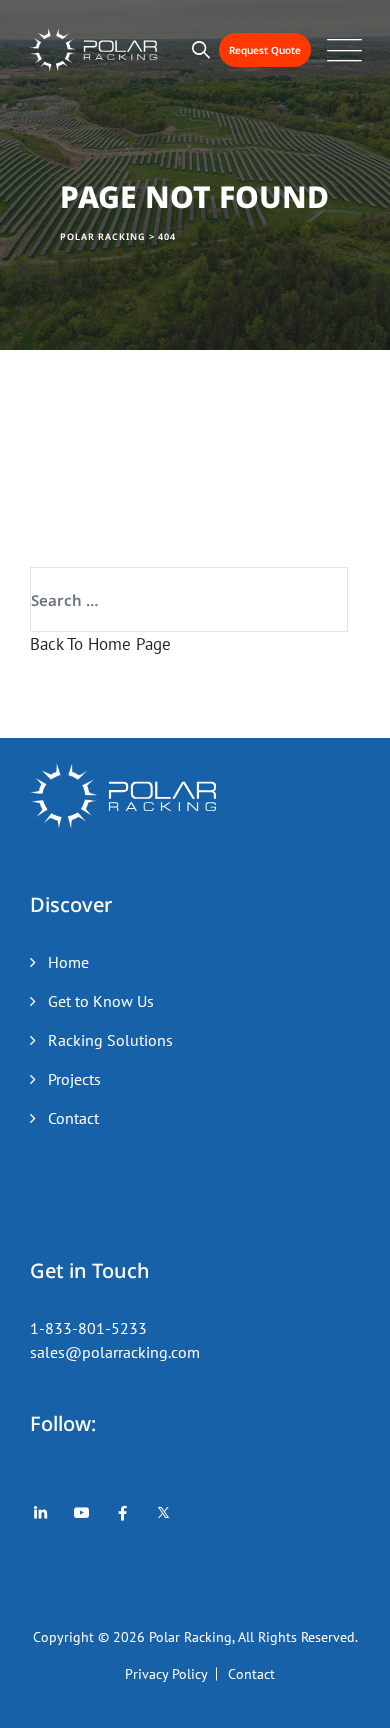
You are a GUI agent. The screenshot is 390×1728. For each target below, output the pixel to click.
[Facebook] (122, 1513)
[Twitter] (163, 1513)
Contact (73, 1118)
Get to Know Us (101, 1001)
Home (68, 962)
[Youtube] (81, 1513)
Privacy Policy (166, 1674)
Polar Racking (190, 1637)
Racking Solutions (110, 1040)
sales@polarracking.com (115, 1352)
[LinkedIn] (40, 1513)
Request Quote (265, 50)
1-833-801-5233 (88, 1328)
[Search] (201, 49)
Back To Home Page (100, 644)
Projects (74, 1079)
